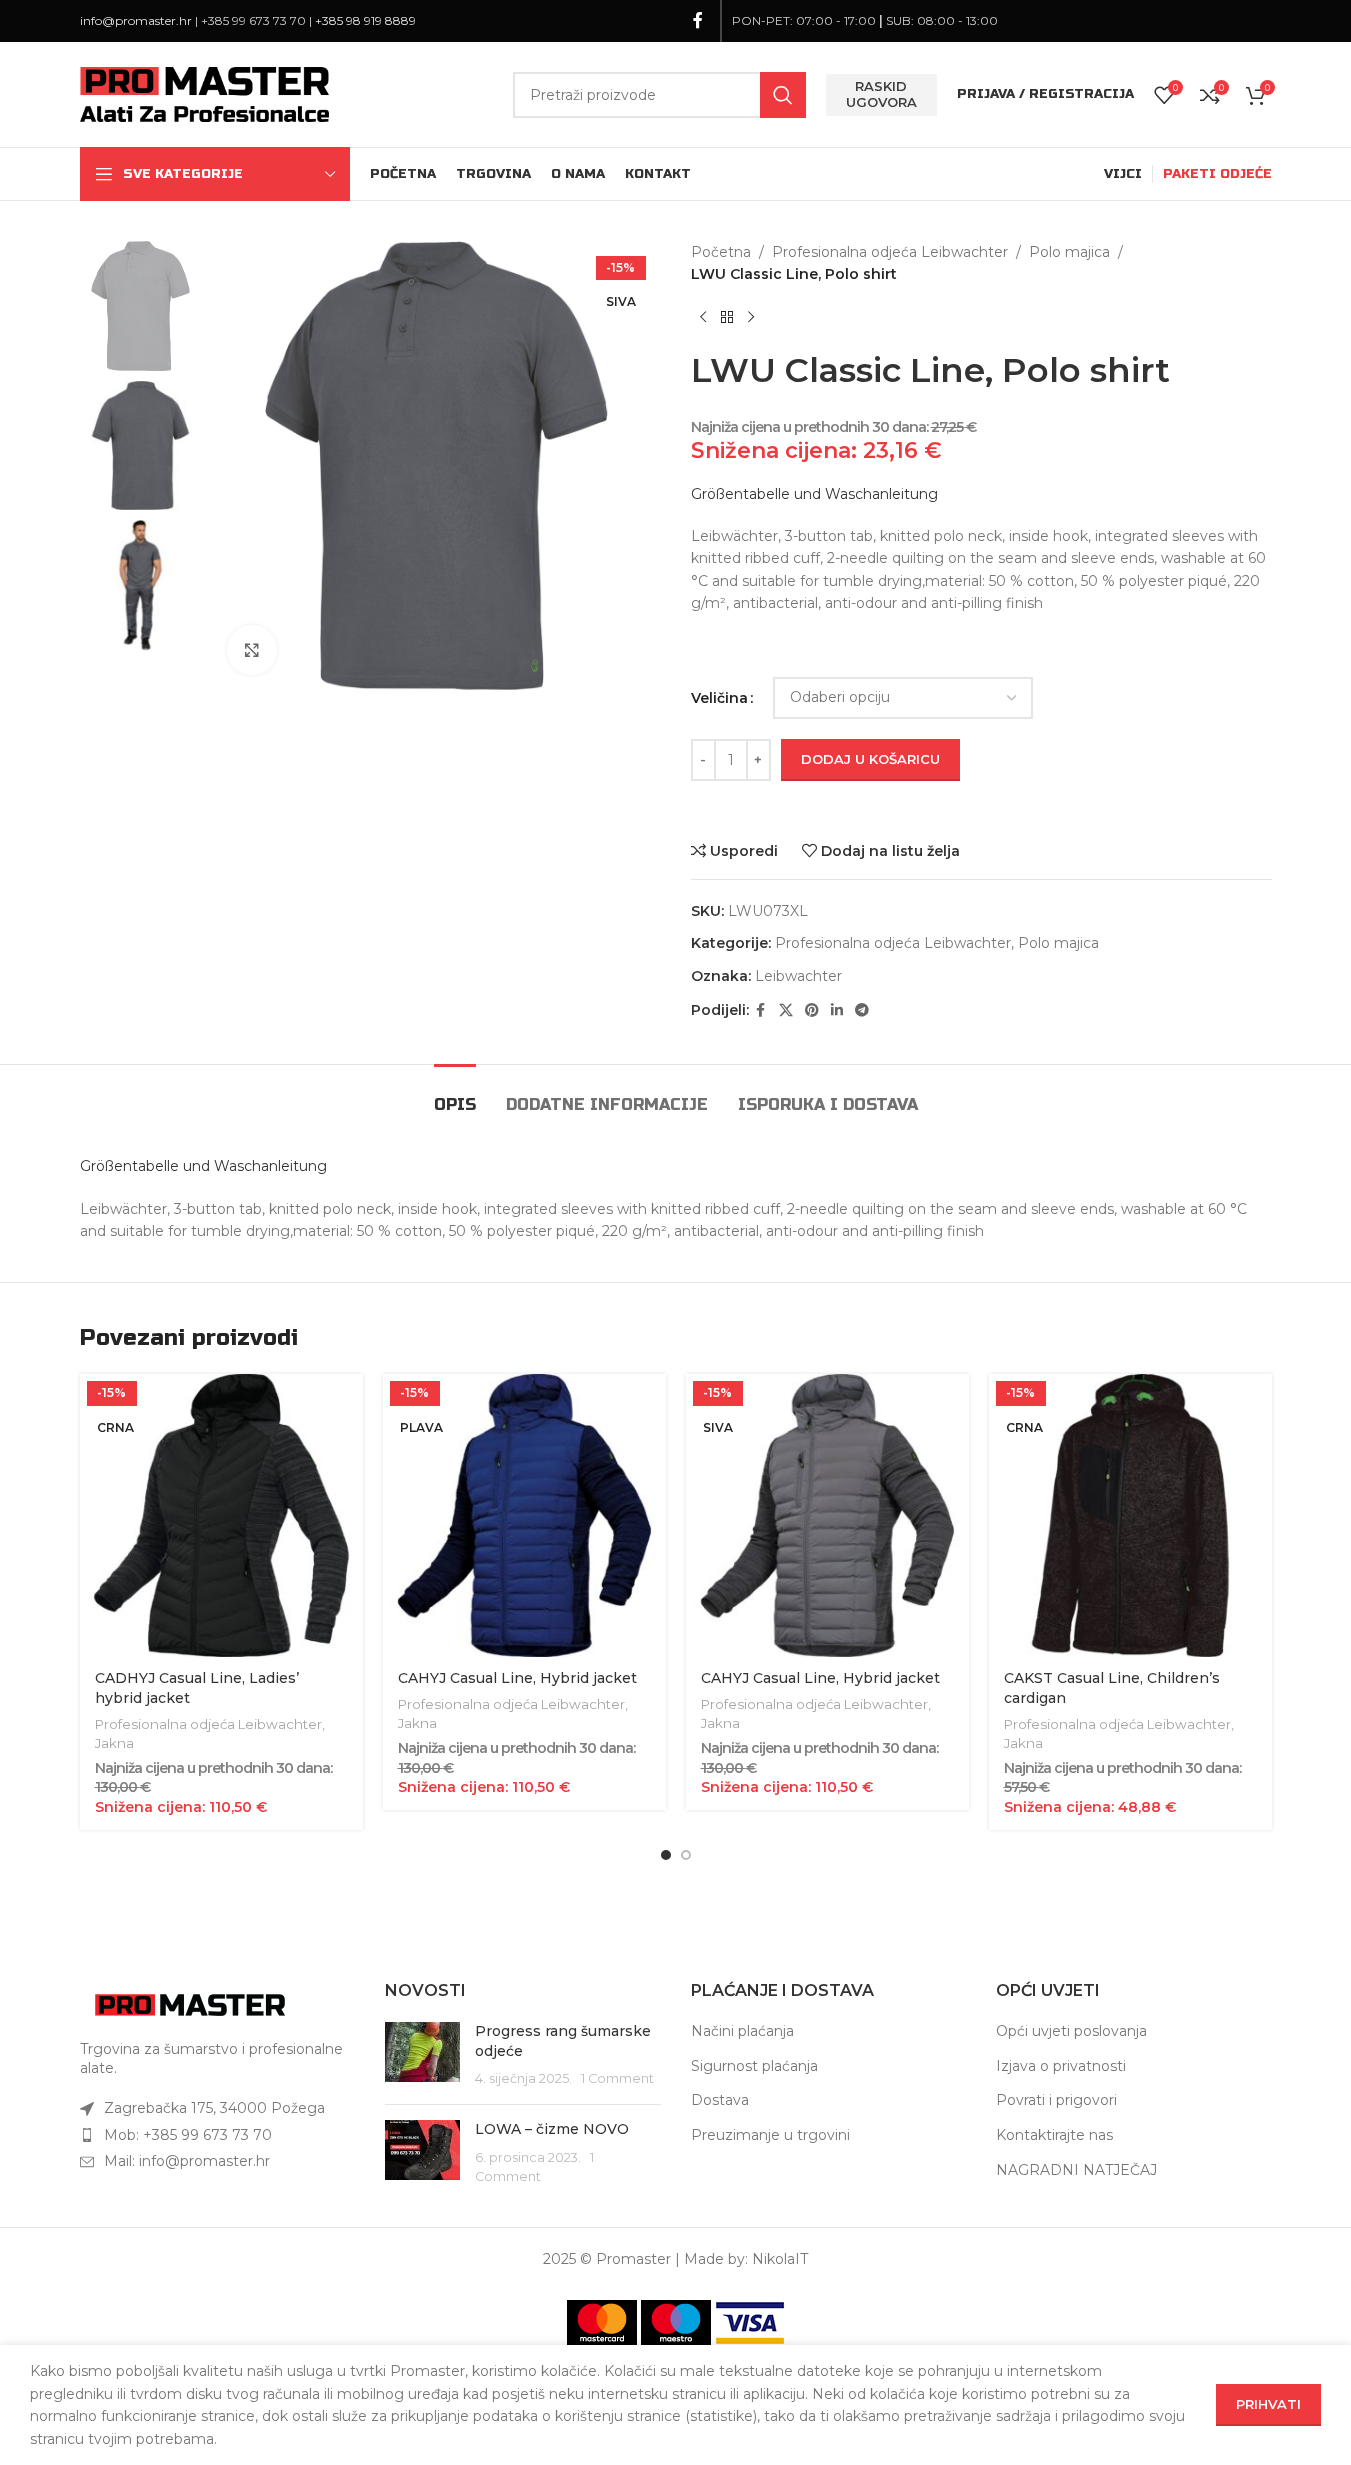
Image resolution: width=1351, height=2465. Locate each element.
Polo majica (1069, 252)
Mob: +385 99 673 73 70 (188, 2135)
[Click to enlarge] (252, 650)
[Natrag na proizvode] (727, 318)
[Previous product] (703, 318)
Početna (721, 252)
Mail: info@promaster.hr (187, 2161)
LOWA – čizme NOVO (552, 2129)
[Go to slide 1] (666, 1855)
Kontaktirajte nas (1054, 2135)
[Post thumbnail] (422, 2055)
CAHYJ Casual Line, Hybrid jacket (517, 1678)
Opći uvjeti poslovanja (1071, 2031)
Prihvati (1268, 2404)
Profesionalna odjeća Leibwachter (890, 252)
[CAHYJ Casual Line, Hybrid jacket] (524, 1515)
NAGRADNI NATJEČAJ (1076, 2170)
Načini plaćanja (742, 2031)
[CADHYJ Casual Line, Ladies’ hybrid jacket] (221, 1515)
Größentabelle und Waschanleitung (814, 494)
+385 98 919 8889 (365, 20)
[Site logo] (205, 93)
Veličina (719, 698)
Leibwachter (798, 976)
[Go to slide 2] (686, 1855)
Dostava (720, 2100)
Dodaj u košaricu (870, 759)
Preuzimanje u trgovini (770, 2135)
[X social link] (786, 1010)
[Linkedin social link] (837, 1010)
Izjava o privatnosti (1061, 2066)
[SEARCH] (783, 95)
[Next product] (751, 318)
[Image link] (190, 2003)
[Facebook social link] (698, 20)
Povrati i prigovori (1056, 2100)
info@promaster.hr (136, 20)
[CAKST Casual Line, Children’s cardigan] (1130, 1515)
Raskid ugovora (881, 94)
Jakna (114, 1743)
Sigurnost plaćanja (754, 2066)
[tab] (455, 1094)
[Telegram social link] (862, 1010)
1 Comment (617, 2078)
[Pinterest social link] (812, 1010)
